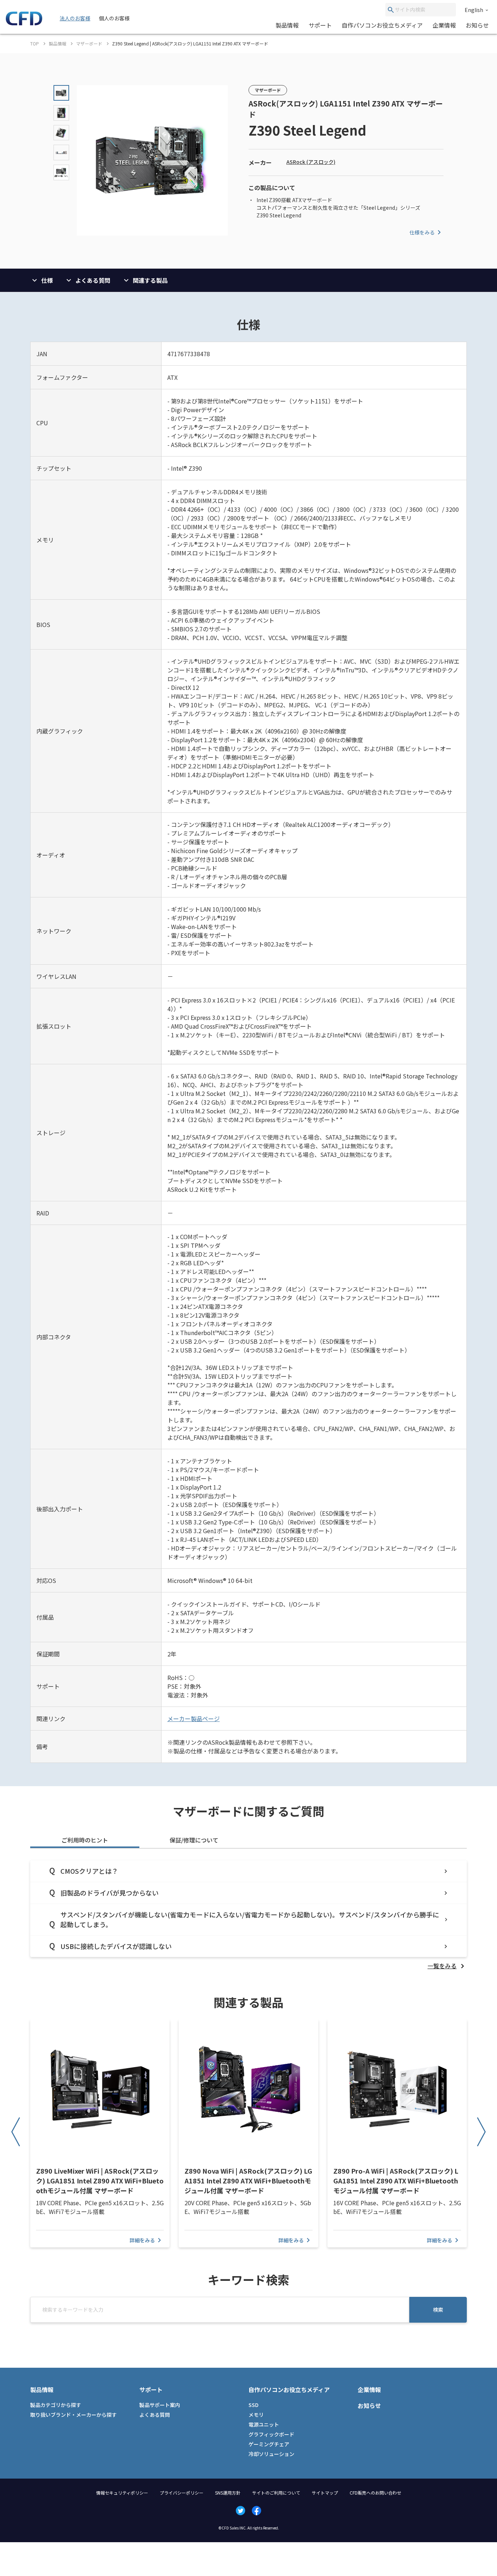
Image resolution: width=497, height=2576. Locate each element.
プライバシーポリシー (182, 2493)
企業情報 (444, 25)
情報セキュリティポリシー (122, 2493)
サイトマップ (325, 2493)
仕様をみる (422, 232)
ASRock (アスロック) (311, 162)
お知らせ (477, 25)
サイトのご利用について (276, 2493)
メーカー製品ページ (194, 1719)
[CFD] (24, 23)
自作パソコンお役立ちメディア (382, 25)
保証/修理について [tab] (194, 1840)
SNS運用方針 (228, 2493)
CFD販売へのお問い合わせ (375, 2493)
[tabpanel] (249, 1915)
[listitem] (447, 1966)
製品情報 (287, 25)
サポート (320, 25)
